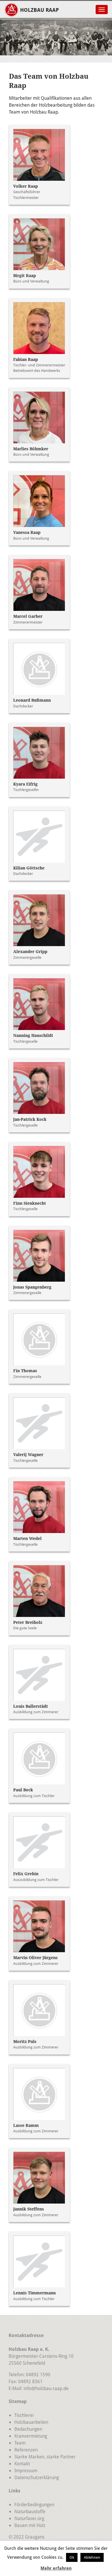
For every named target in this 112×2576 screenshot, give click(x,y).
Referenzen (26, 2450)
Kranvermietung (31, 2436)
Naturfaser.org (29, 2518)
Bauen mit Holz (30, 2525)
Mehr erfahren (56, 2568)
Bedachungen (28, 2429)
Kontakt (22, 2463)
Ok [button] (72, 2557)
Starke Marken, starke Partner (45, 2457)
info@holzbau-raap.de (46, 2388)
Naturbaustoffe (30, 2511)
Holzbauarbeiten (31, 2422)
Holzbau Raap (39, 10)
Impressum (26, 2470)
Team (20, 2443)
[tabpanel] (56, 40)
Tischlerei (24, 2415)
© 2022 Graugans (27, 2537)
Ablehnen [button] (92, 2557)
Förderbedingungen (34, 2504)
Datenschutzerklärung (37, 2477)
